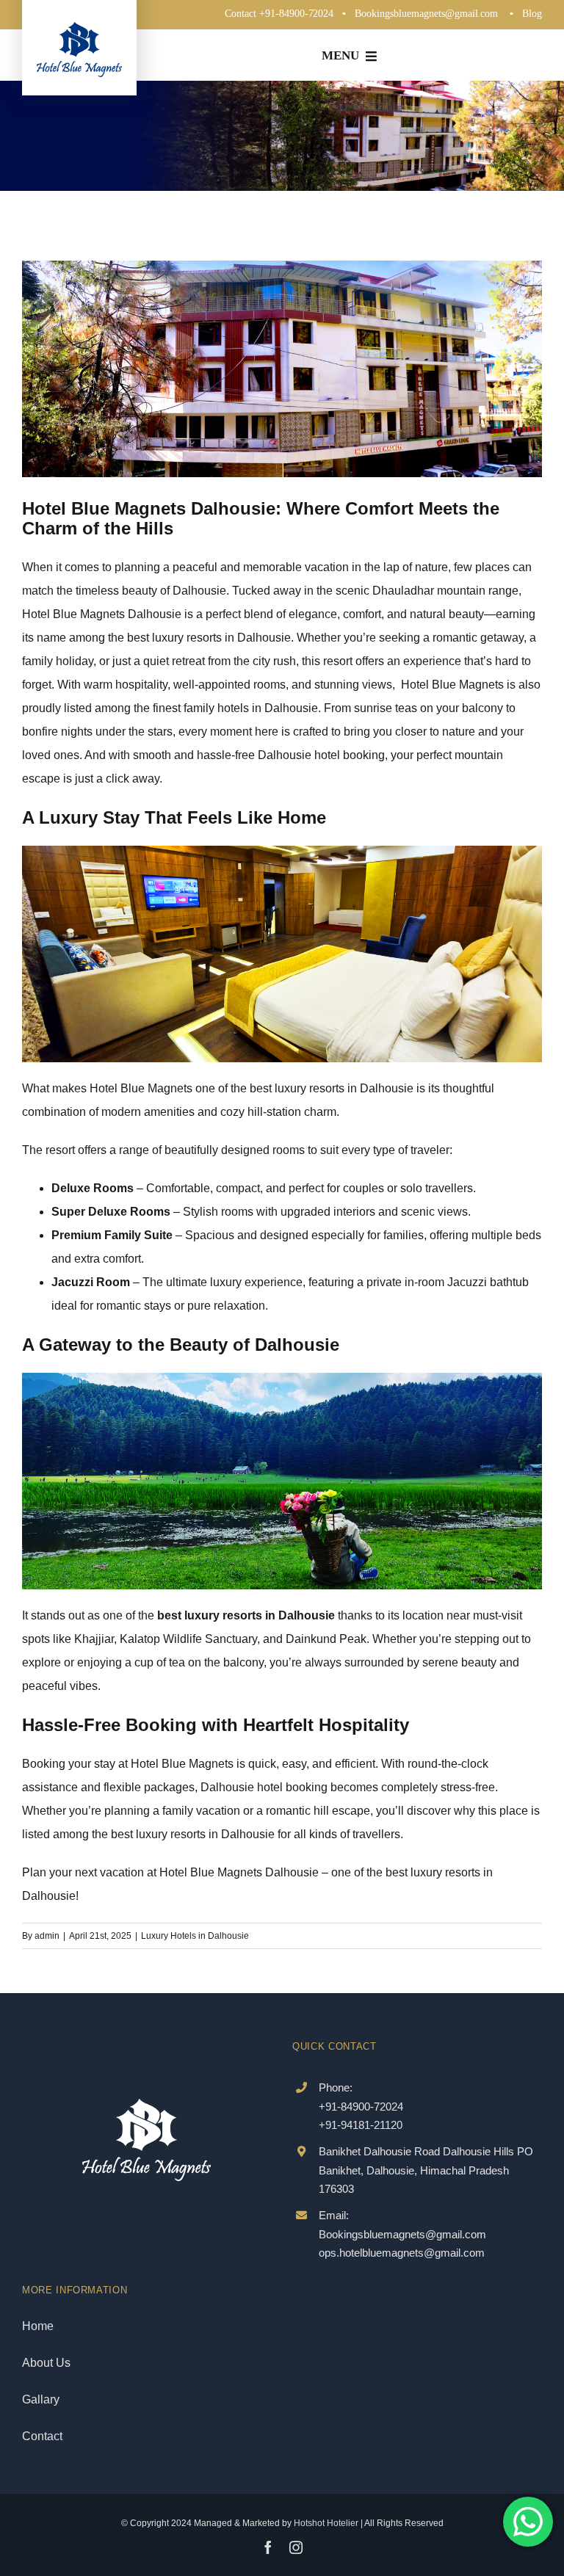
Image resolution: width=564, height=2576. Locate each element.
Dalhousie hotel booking (321, 755)
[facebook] (268, 2547)
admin (47, 1936)
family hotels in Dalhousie (251, 708)
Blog (532, 14)
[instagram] (296, 2547)
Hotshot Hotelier (326, 2523)
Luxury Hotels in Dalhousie (195, 1936)
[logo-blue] (79, 28)
